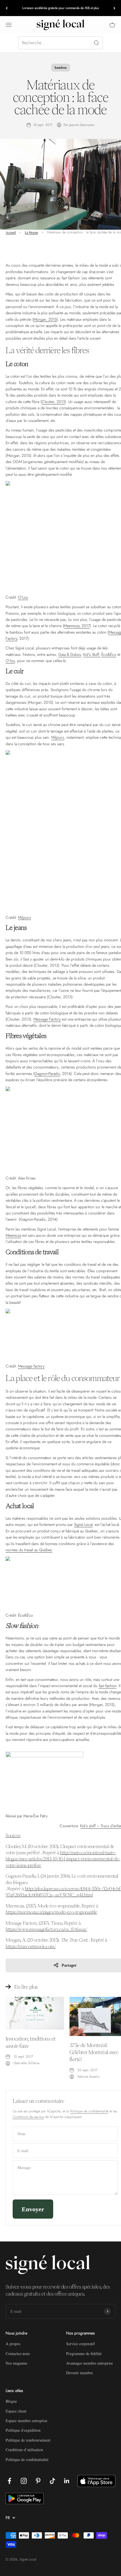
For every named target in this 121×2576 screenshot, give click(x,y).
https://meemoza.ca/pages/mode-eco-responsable (51, 1912)
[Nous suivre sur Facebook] (9, 2481)
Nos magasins (16, 2363)
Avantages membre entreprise (89, 2363)
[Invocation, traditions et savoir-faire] (35, 2013)
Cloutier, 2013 (53, 402)
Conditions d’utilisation (24, 2450)
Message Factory (47, 1019)
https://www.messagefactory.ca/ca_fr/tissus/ (46, 1929)
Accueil (11, 232)
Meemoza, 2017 (77, 626)
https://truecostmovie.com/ (31, 1946)
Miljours (58, 737)
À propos (13, 2344)
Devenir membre (79, 2373)
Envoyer (33, 2209)
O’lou (10, 661)
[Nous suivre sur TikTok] (52, 2481)
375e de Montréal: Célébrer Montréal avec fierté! (94, 2052)
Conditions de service (28, 2117)
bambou (61, 68)
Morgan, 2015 (45, 319)
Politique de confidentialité (89, 2111)
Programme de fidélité (84, 2353)
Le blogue (31, 232)
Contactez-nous (18, 2353)
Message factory (31, 1366)
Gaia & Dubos (70, 654)
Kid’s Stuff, (92, 654)
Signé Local (83, 1524)
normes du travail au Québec (29, 1550)
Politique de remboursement (28, 2440)
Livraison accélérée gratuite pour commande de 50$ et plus (60, 8)
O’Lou (23, 597)
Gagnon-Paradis (47, 1074)
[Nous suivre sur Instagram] (24, 2481)
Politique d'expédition (23, 2430)
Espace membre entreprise (26, 2421)
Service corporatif (80, 2344)
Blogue (11, 2401)
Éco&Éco (109, 654)
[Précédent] (7, 8)
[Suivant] (114, 8)
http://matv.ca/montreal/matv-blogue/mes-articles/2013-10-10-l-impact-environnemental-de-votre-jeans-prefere (63, 1859)
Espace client (16, 2411)
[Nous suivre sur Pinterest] (38, 2481)
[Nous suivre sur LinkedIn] (67, 2481)
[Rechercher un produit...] (60, 43)
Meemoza (13, 1235)
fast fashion (107, 1686)
